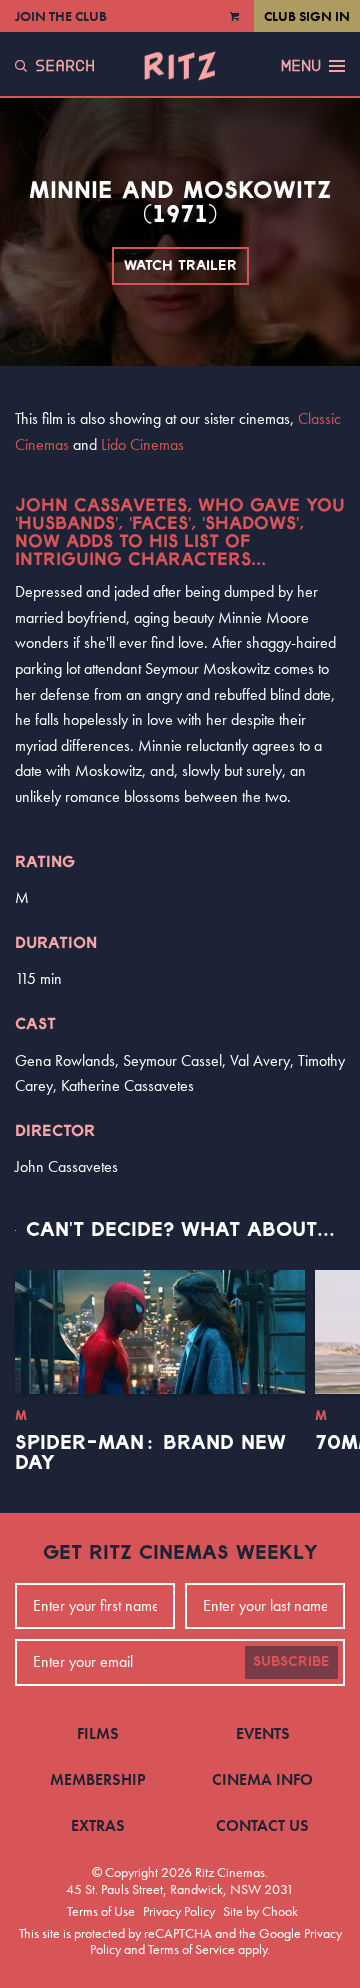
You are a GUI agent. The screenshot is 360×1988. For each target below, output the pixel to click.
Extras (98, 1825)
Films (98, 1733)
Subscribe (291, 1662)
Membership (98, 1779)
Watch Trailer (180, 266)
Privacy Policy (179, 1911)
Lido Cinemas (142, 444)
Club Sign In (307, 16)
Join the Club (61, 16)
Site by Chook (260, 1911)
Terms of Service (191, 1949)
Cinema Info (262, 1779)
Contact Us (262, 1825)
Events (263, 1733)
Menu (301, 66)
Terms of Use (101, 1911)
